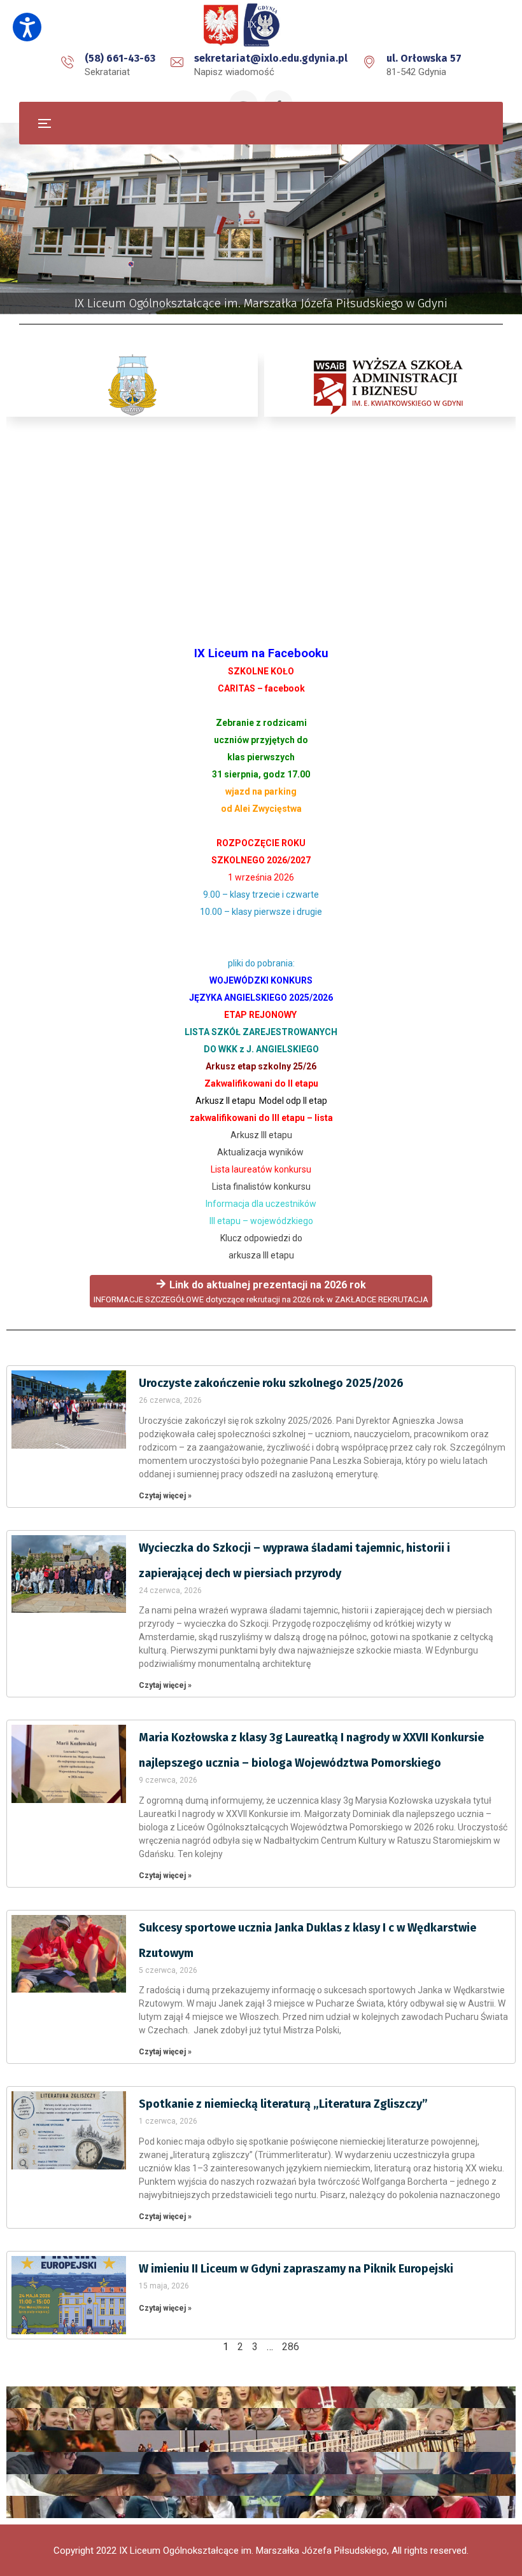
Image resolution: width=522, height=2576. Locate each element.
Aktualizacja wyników (260, 1152)
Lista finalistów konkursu (261, 1187)
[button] (27, 27)
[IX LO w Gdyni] (261, 25)
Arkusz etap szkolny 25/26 (261, 1066)
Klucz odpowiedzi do (261, 1238)
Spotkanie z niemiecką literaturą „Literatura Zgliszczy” (283, 2104)
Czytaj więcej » (165, 1496)
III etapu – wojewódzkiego (261, 1221)
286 (291, 2347)
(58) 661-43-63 (120, 58)
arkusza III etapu (261, 1255)
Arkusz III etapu (261, 1135)
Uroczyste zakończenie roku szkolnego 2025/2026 (271, 1383)
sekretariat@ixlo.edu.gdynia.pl (271, 58)
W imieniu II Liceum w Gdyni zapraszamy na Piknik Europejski (296, 2269)
